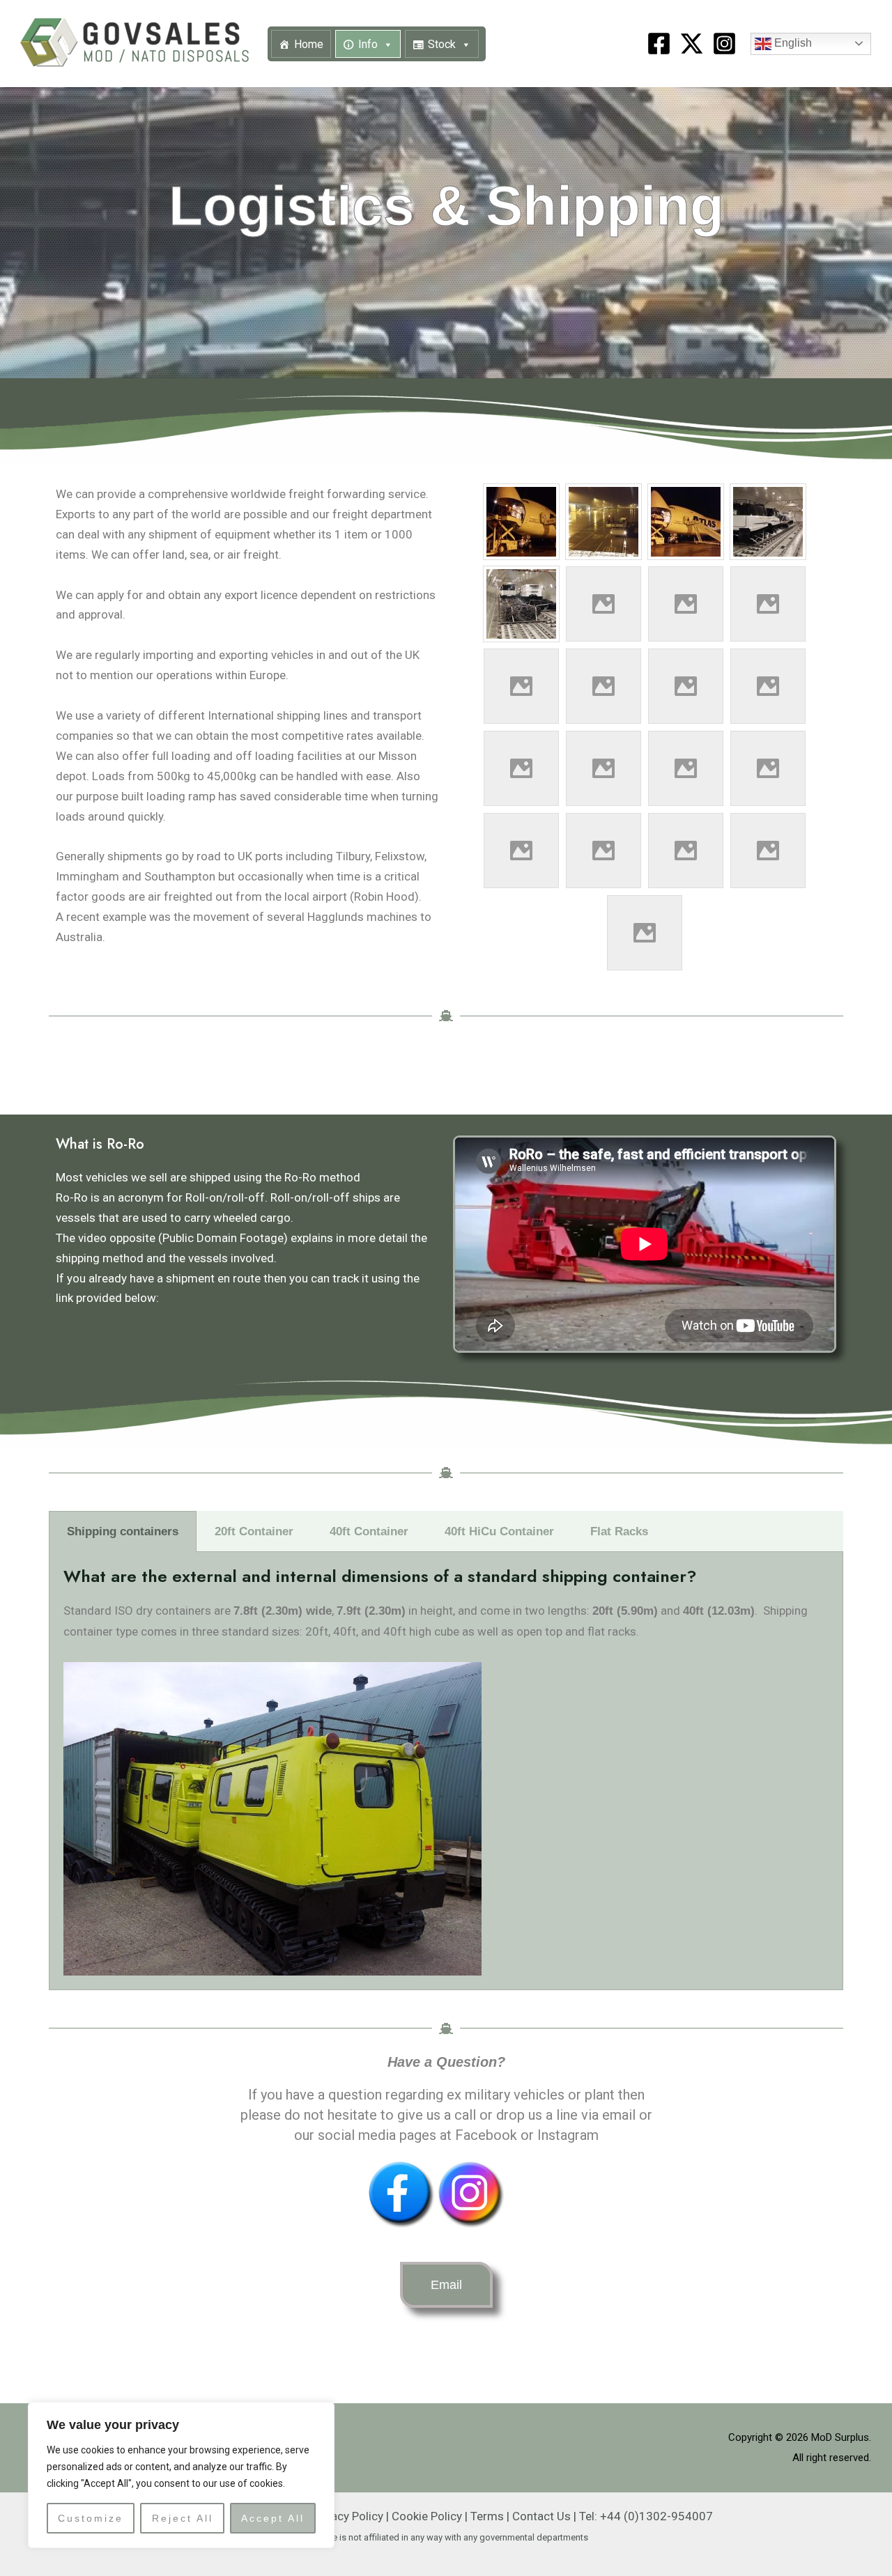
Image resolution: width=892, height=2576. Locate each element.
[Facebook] (659, 44)
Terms (487, 2516)
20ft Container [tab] (254, 1531)
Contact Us (541, 2516)
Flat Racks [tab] (619, 1531)
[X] (692, 44)
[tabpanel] (446, 1771)
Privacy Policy (347, 2516)
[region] (181, 2475)
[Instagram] (724, 44)
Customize (91, 2518)
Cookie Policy (427, 2516)
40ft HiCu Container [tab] (499, 1531)
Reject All (183, 2518)
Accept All (273, 2518)
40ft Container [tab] (369, 1531)
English (792, 43)
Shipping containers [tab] (123, 1531)
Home (309, 44)
